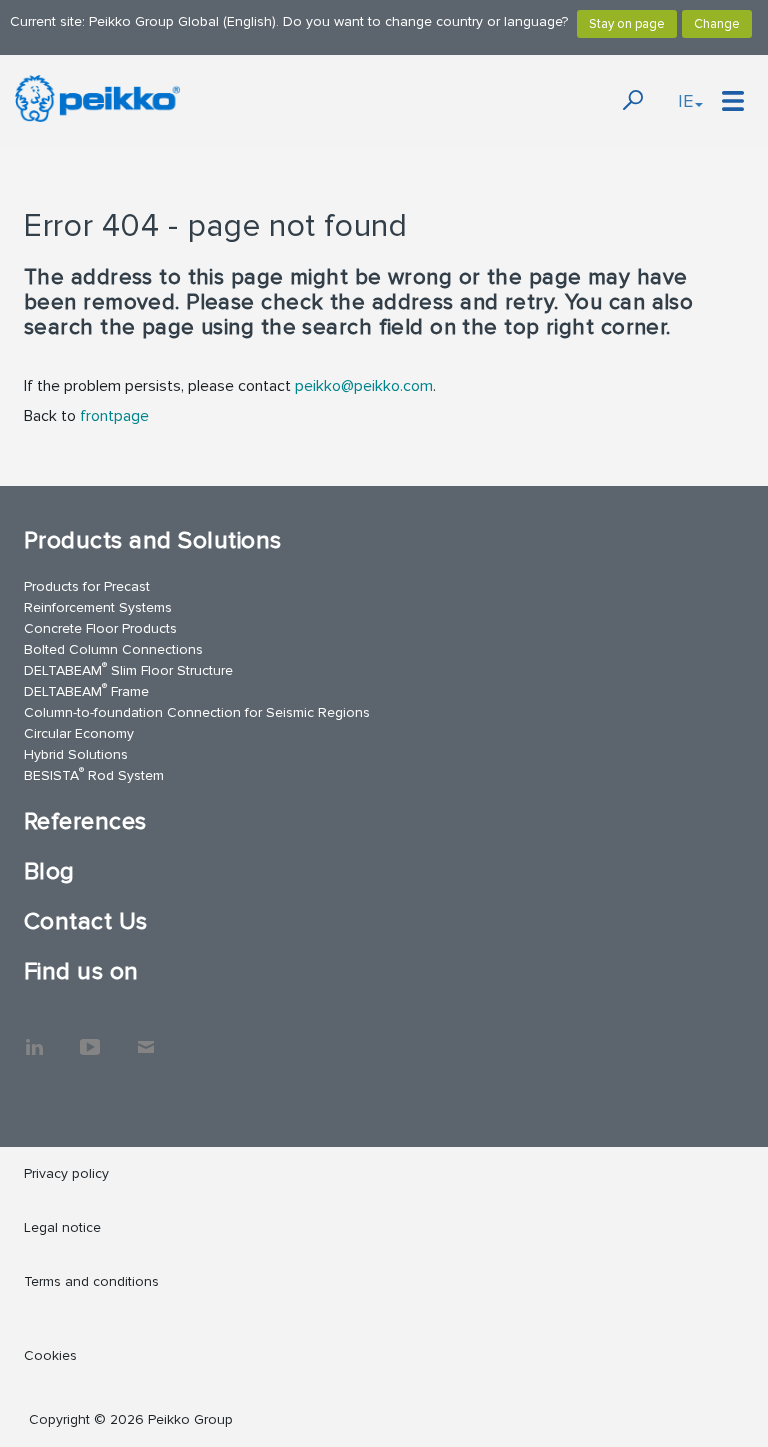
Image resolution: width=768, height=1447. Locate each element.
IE (685, 101)
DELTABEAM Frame (86, 690)
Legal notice (62, 1227)
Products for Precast (87, 586)
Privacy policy (66, 1173)
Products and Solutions (153, 540)
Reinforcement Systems (98, 607)
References (85, 821)
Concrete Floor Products (100, 628)
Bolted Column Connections (113, 649)
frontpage (114, 416)
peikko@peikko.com (364, 386)
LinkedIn (34, 1037)
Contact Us (86, 921)
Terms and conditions (91, 1281)
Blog (49, 871)
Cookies (50, 1355)
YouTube (90, 1037)
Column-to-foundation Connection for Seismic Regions (197, 712)
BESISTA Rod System (94, 774)
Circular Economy (79, 733)
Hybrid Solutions (76, 754)
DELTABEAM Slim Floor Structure (128, 669)
